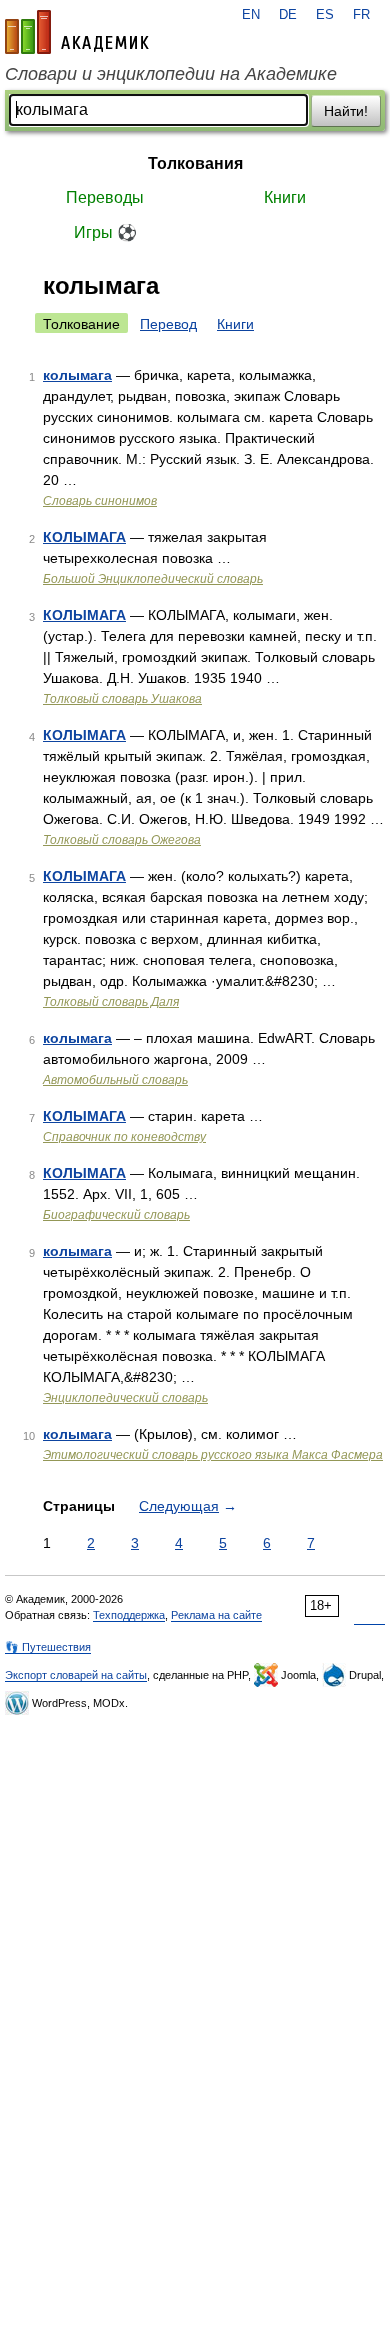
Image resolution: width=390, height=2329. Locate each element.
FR (361, 15)
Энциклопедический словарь (125, 1398)
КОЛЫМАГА (84, 537)
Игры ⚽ (105, 232)
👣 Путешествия (48, 1647)
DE (288, 15)
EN (251, 15)
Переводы (105, 197)
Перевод (168, 324)
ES (325, 15)
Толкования (195, 163)
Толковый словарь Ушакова (122, 699)
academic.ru (77, 32)
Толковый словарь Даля (111, 1002)
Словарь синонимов (100, 501)
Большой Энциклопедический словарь (153, 579)
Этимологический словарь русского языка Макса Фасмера (213, 1455)
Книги (285, 197)
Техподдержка (129, 1615)
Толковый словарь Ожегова (122, 840)
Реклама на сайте (216, 1615)
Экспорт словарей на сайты (76, 1675)
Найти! (346, 111)
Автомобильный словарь (115, 1080)
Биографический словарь (116, 1215)
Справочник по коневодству (124, 1137)
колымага (77, 375)
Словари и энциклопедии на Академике (171, 74)
